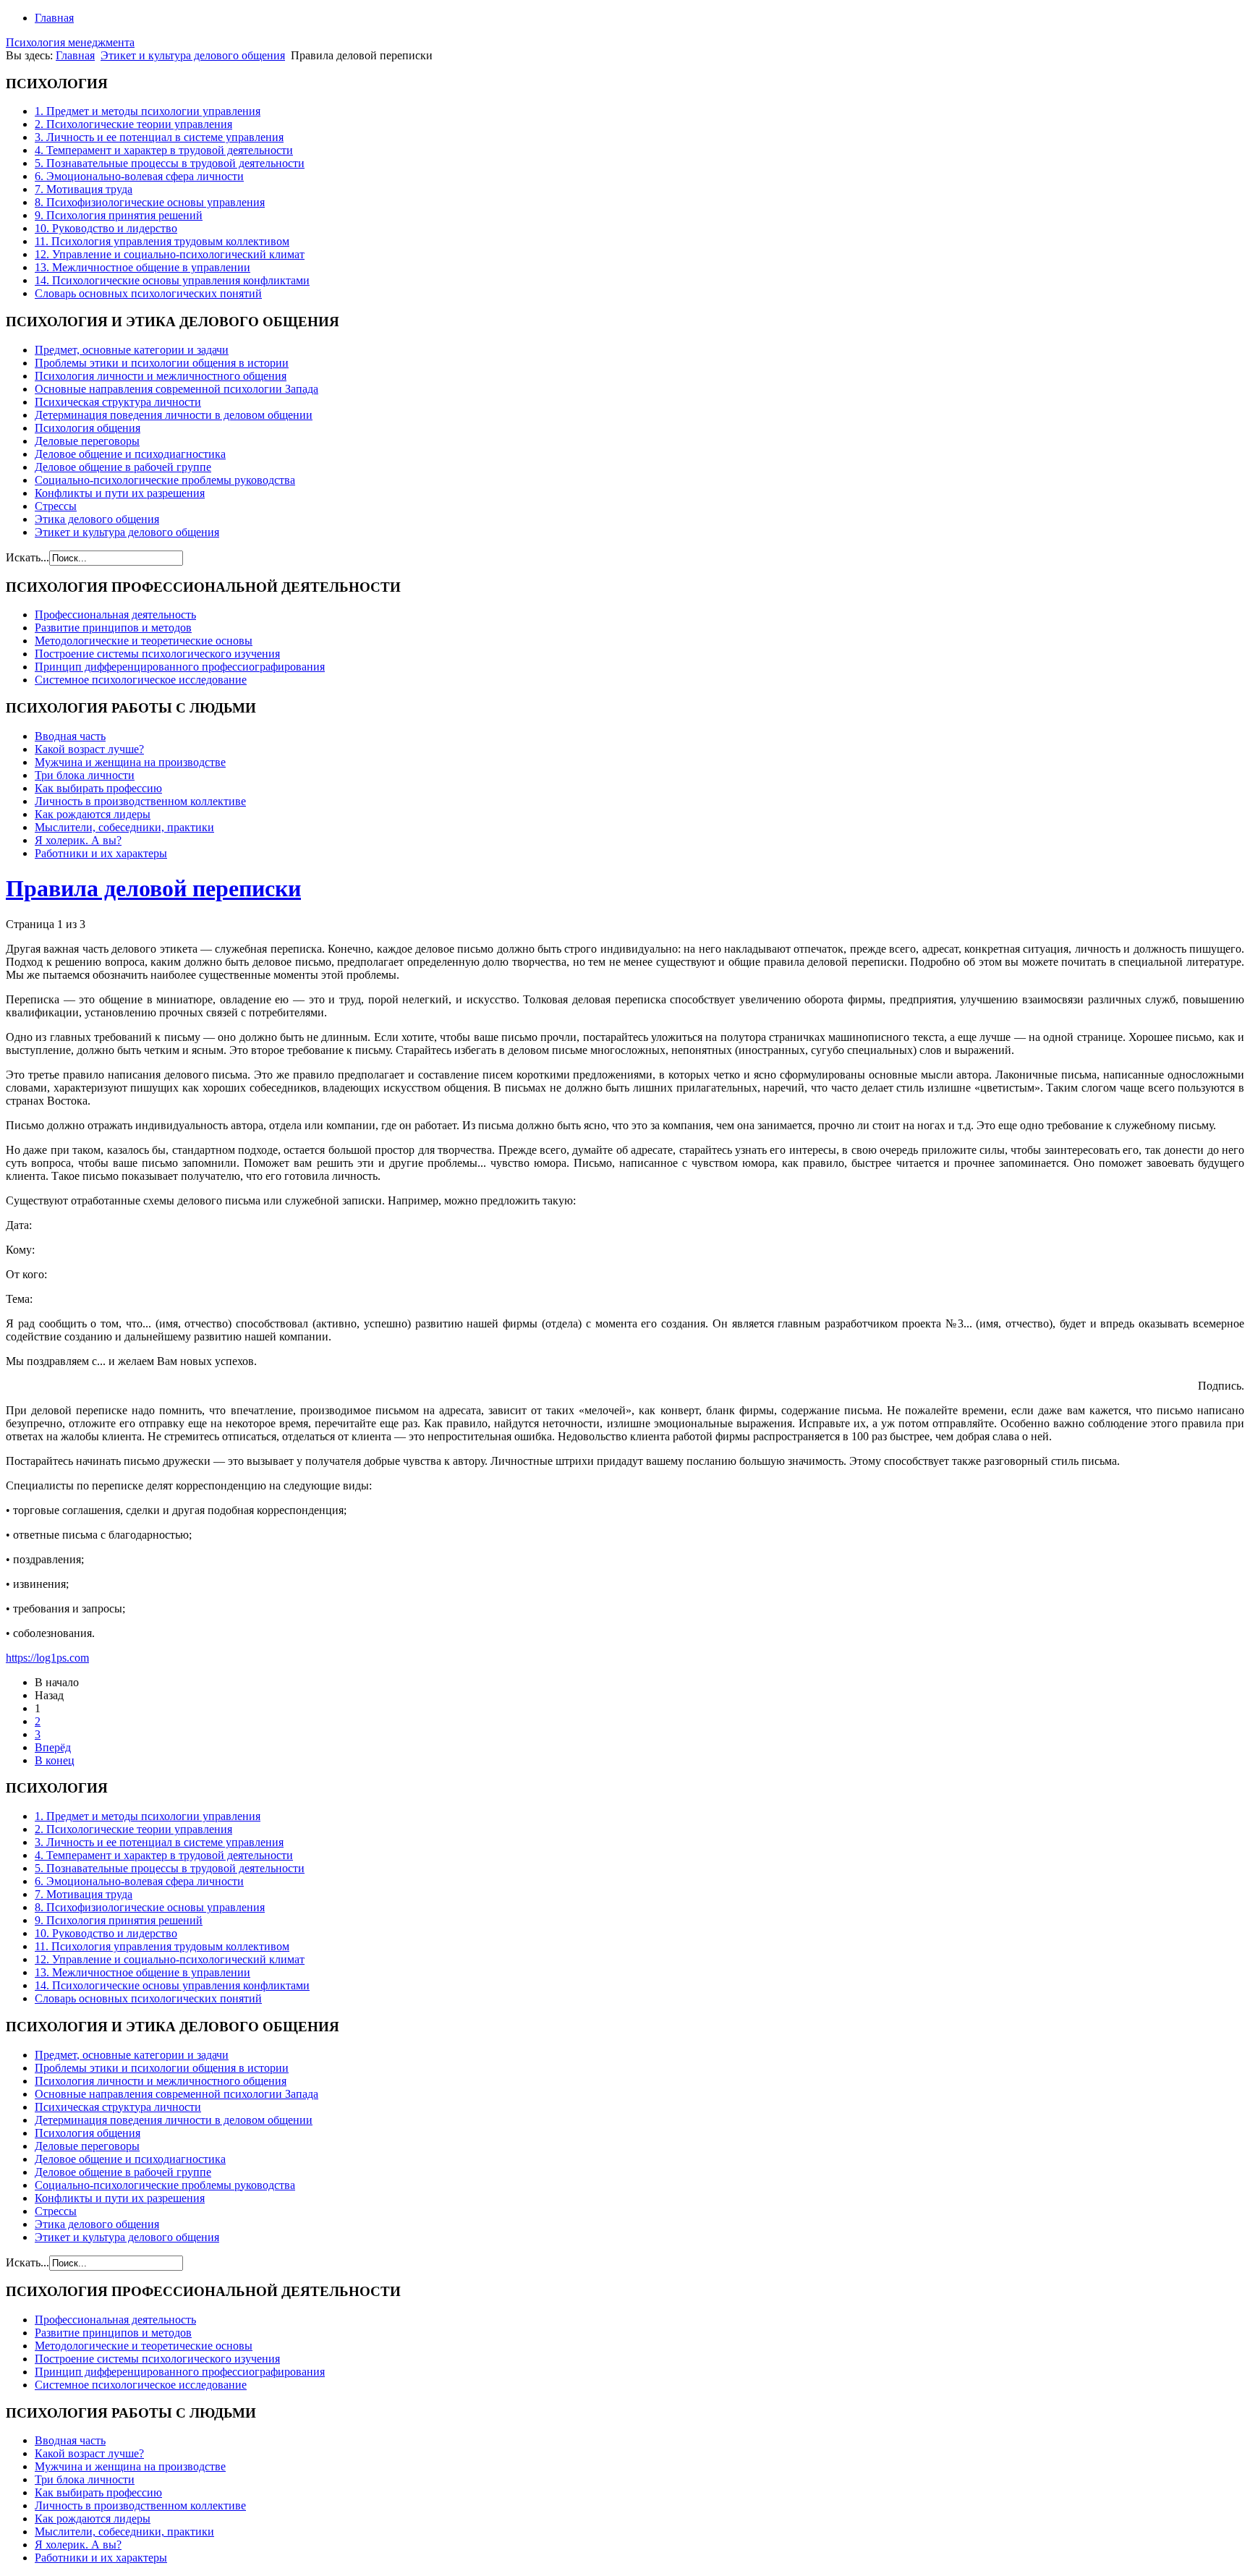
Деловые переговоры (87, 441)
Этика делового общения (97, 519)
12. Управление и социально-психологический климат (170, 254)
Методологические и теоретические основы (144, 641)
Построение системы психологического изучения (157, 654)
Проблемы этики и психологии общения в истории (162, 363)
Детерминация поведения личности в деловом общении (174, 415)
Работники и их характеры (101, 853)
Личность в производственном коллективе (140, 801)
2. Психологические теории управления (133, 124)
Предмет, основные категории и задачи (132, 350)
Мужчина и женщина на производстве (130, 762)
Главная (54, 18)
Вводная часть (70, 736)
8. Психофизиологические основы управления (150, 202)
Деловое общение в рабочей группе (123, 467)
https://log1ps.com (47, 1658)
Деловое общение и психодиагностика (130, 454)
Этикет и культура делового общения (193, 55)
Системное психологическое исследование (141, 680)
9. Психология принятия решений (119, 215)
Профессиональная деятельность (115, 615)
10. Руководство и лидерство (106, 228)
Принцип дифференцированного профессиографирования (180, 667)
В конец (55, 1760)
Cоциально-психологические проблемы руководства (165, 480)
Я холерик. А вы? (78, 840)
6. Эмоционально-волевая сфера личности (139, 176)
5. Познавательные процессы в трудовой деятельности (170, 163)
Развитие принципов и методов (113, 628)
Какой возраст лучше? (89, 749)
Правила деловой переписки (153, 888)
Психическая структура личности (118, 402)
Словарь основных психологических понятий (148, 293)
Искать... (27, 557)
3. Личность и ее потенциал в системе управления (159, 137)
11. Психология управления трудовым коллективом (162, 241)
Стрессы (56, 506)
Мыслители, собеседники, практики (124, 827)
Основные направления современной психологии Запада (177, 389)
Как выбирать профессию (98, 788)
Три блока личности (85, 775)
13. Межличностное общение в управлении (143, 267)
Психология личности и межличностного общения (161, 376)
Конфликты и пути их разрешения (120, 493)
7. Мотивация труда (84, 189)
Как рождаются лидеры (93, 814)
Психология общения (88, 428)
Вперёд (53, 1747)
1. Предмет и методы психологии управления (148, 111)
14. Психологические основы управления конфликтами (172, 280)
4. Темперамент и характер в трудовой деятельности (164, 150)
